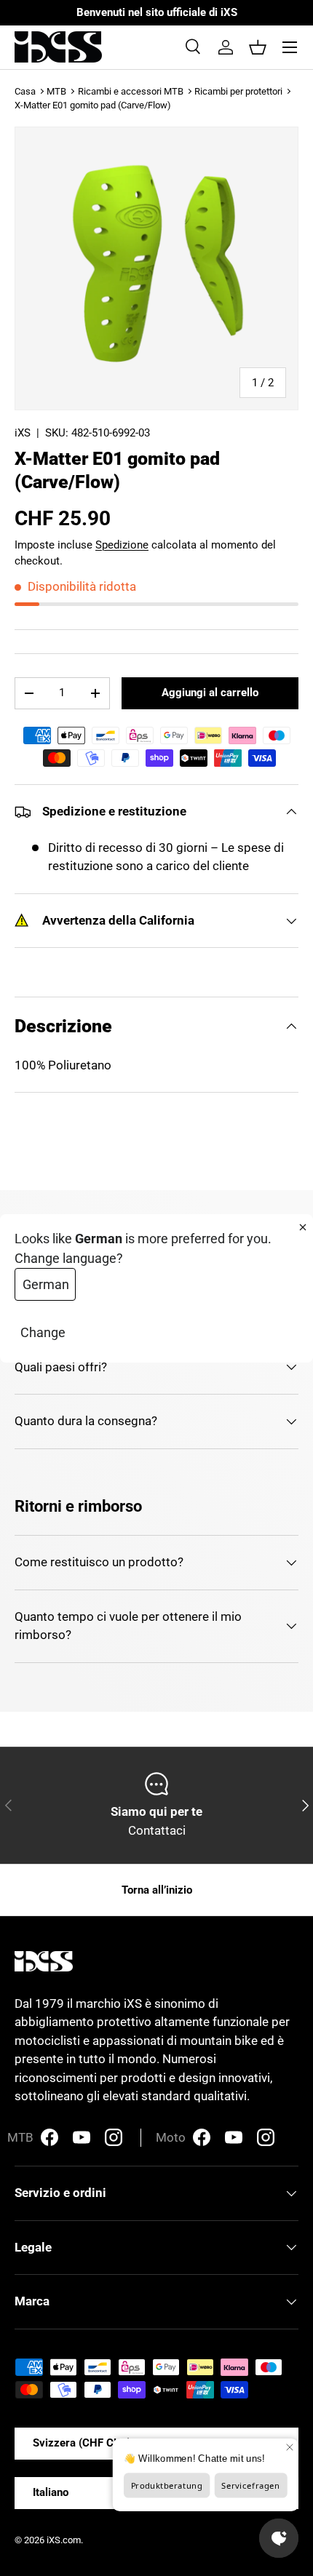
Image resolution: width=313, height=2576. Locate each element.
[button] (258, 47)
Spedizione (122, 545)
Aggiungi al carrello (210, 693)
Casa (25, 91)
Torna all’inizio (157, 1890)
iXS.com (64, 2540)
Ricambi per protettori (238, 91)
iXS (23, 433)
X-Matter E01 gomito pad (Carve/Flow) (93, 105)
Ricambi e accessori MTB (131, 91)
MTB (56, 91)
